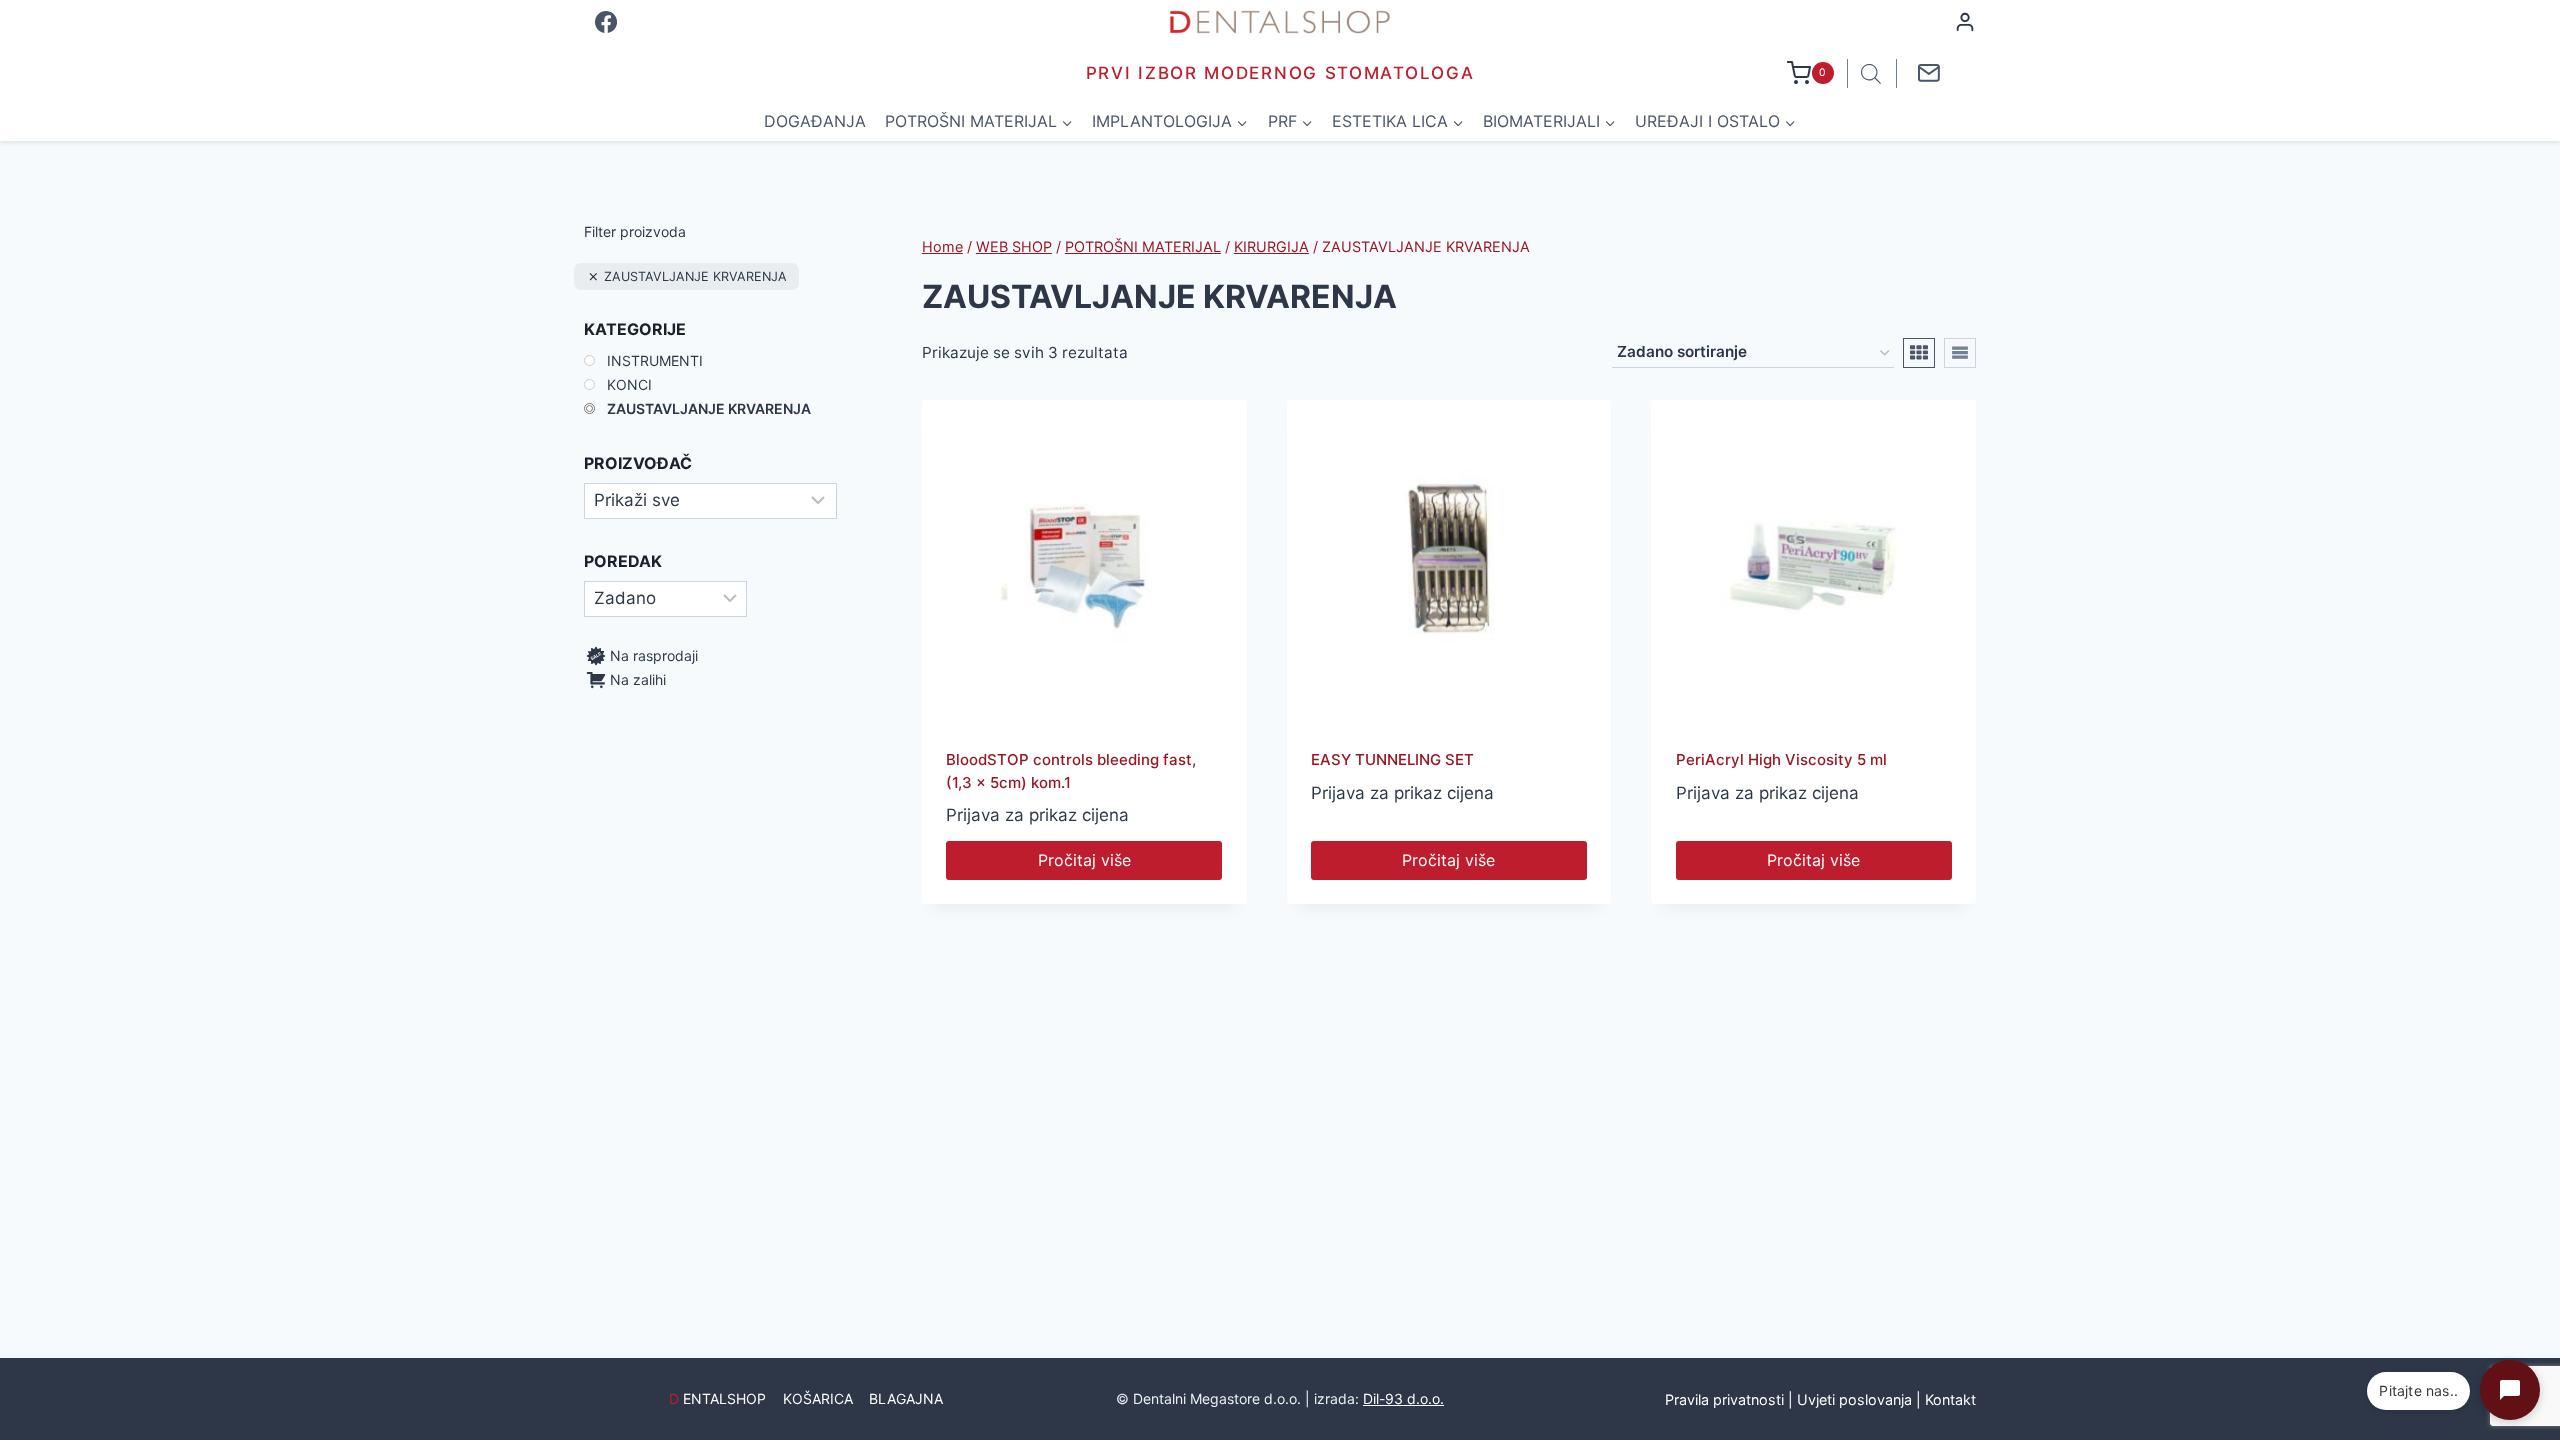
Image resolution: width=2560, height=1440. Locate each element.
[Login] (1965, 22)
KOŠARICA (818, 1398)
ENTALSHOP (717, 1398)
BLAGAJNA (906, 1398)
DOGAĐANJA (815, 121)
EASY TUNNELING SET (1392, 759)
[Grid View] (1919, 353)
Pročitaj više (1084, 860)
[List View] (1960, 353)
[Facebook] (606, 22)
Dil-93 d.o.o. (1403, 1398)
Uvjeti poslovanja (1854, 1399)
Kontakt (1950, 1399)
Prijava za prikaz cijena (1037, 815)
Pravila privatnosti (1724, 1399)
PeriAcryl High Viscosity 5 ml (1781, 759)
